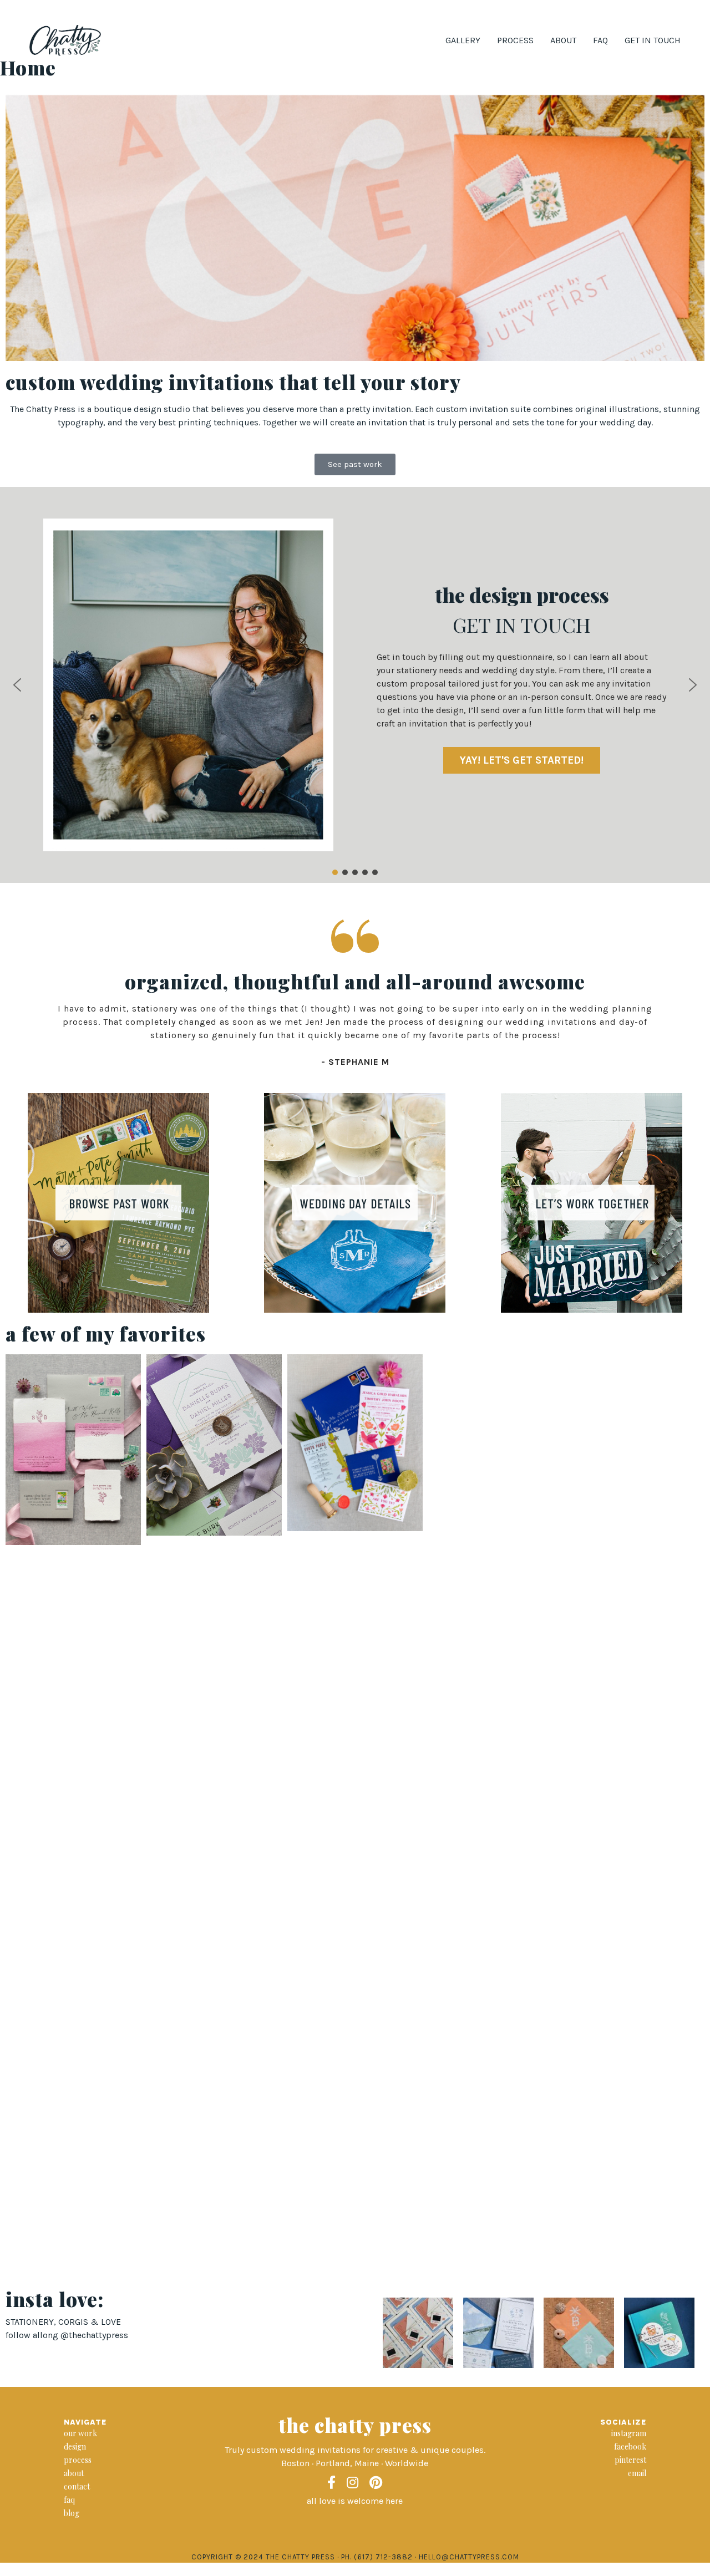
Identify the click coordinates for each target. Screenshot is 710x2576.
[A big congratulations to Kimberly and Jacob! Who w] (579, 2333)
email (637, 2473)
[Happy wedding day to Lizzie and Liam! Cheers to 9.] (498, 2333)
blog (72, 2513)
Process (515, 40)
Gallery (463, 40)
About (563, 40)
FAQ (600, 40)
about (74, 2473)
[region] (355, 685)
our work (80, 2433)
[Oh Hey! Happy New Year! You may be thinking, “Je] (418, 2333)
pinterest (630, 2460)
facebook (630, 2447)
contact (77, 2486)
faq (69, 2500)
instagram (629, 2433)
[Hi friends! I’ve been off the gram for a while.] (659, 2333)
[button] (17, 685)
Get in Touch (653, 40)
